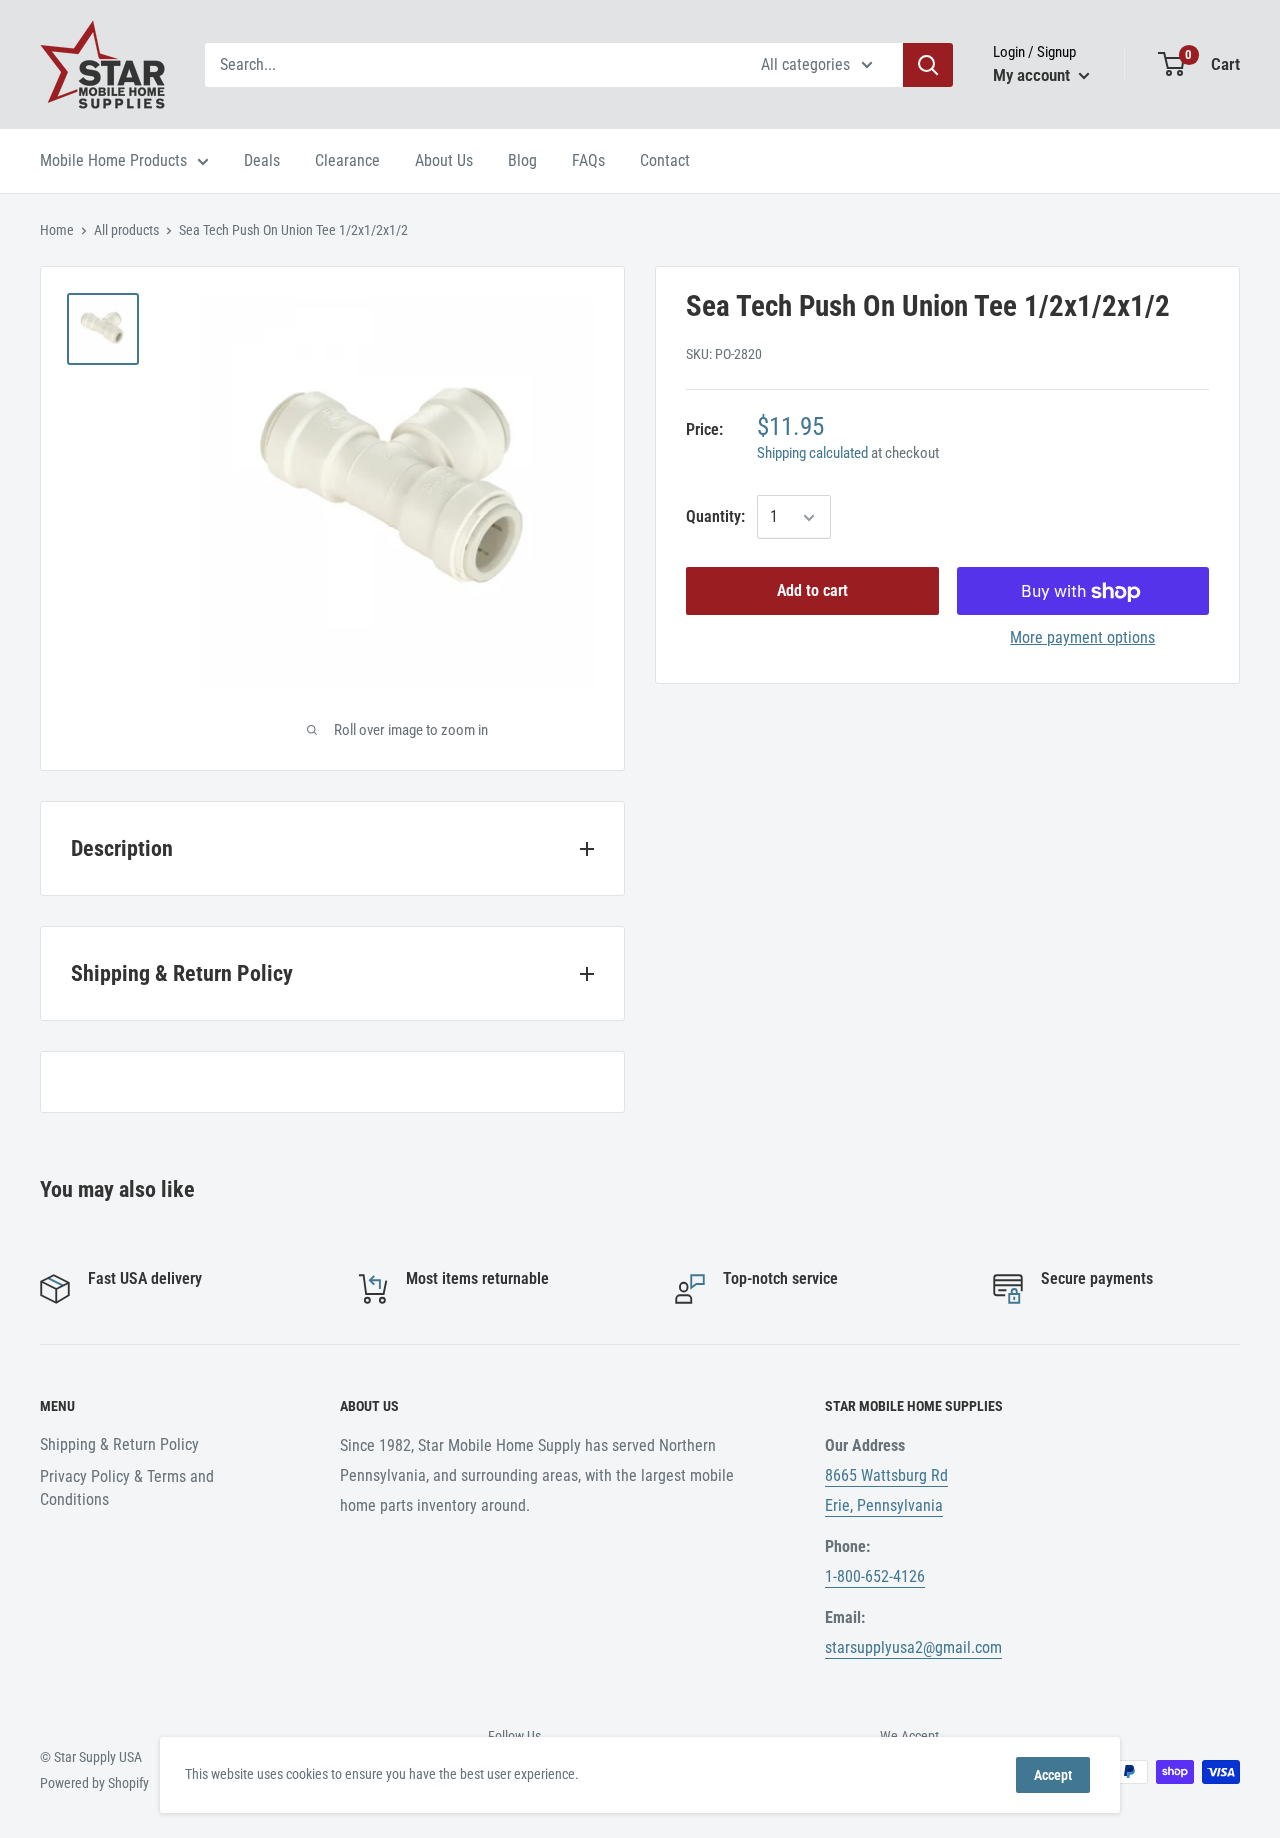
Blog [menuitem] (522, 160)
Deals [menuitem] (262, 160)
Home (57, 230)
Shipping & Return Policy (119, 1444)
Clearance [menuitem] (347, 160)
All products (126, 230)
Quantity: (715, 517)
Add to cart (812, 591)
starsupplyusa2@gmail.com (913, 1647)
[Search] (928, 65)
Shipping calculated (812, 454)
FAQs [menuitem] (588, 160)
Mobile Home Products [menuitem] (113, 160)
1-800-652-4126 (875, 1576)
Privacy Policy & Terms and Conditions (127, 1487)
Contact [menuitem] (665, 160)
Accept (1053, 1775)
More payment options (1082, 638)
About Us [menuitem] (444, 160)
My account (1033, 75)
